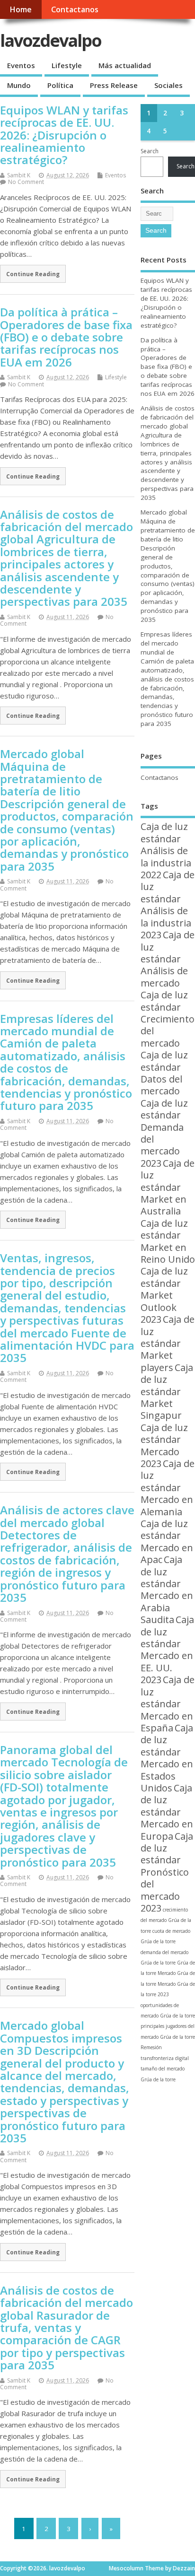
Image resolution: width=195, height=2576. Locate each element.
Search (150, 151)
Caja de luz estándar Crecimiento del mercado (168, 1019)
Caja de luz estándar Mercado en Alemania (168, 1488)
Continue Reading (33, 274)
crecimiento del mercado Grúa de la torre (166, 1920)
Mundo (19, 85)
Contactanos (75, 9)
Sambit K (19, 175)
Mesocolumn (126, 2568)
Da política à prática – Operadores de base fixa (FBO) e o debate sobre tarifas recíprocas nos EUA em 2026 (66, 337)
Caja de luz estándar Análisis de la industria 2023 (168, 905)
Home (21, 9)
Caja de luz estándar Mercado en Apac (167, 1541)
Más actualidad (125, 65)
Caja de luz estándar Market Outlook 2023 (164, 1295)
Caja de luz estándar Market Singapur (167, 1392)
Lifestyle (67, 65)
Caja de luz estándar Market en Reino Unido (168, 1241)
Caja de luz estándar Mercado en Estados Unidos (167, 1758)
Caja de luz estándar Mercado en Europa (167, 1812)
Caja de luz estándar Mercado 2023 (164, 1445)
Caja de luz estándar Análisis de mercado (168, 959)
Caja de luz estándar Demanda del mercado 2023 (164, 1133)
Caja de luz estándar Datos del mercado (164, 1073)
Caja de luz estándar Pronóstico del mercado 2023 (167, 1872)
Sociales (168, 85)
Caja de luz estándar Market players (168, 1343)
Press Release (114, 85)
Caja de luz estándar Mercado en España (168, 1704)
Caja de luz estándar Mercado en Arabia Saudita (167, 1589)
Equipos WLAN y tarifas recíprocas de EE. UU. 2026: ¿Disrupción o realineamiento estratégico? (64, 135)
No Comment (26, 182)
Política (60, 85)
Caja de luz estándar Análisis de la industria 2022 (166, 851)
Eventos (21, 65)
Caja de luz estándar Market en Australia (168, 1187)
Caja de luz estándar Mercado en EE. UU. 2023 (167, 1650)
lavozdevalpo (51, 40)
